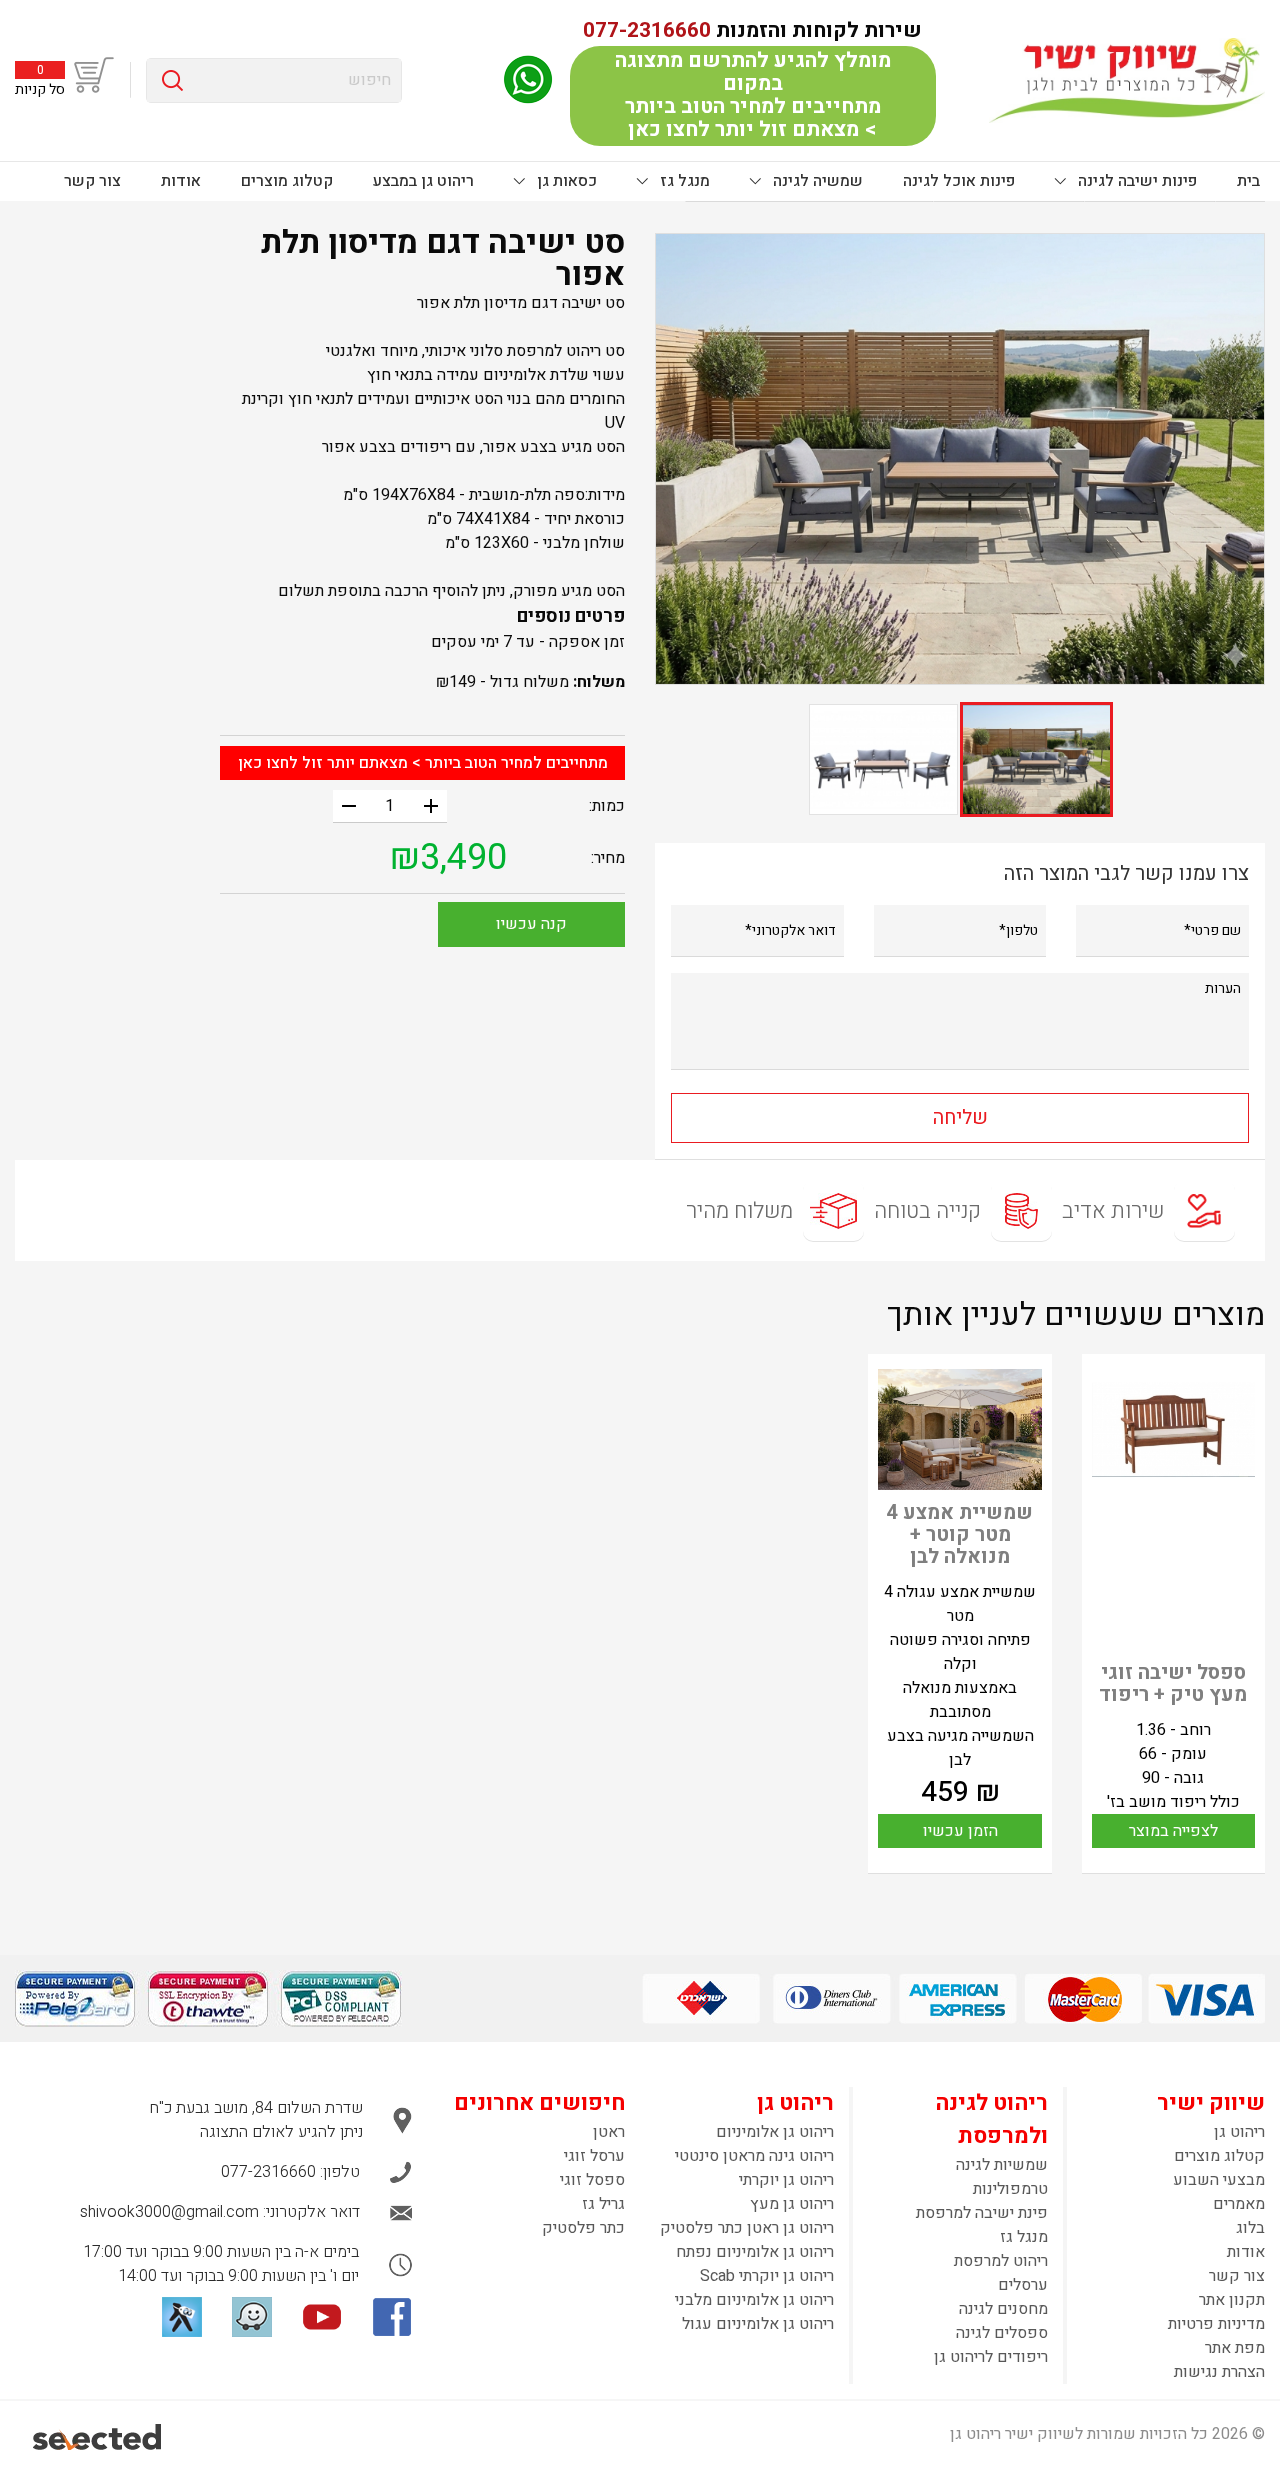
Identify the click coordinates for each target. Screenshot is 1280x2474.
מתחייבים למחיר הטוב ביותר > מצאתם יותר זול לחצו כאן (423, 763)
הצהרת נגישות (1219, 2372)
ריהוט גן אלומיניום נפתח (755, 2252)
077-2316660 (647, 30)
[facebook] (392, 2317)
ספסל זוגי (592, 2180)
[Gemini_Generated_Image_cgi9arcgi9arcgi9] (960, 459)
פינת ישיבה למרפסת (982, 2213)
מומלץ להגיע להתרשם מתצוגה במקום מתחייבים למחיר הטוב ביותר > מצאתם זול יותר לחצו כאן (753, 95)
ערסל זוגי (594, 2156)
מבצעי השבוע (1219, 2180)
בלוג (1250, 2228)
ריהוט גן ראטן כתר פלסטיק (747, 2228)
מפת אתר (1235, 2348)
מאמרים (1239, 2204)
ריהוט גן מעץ (792, 2204)
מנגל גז (683, 181)
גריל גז (603, 2204)
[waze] (252, 2317)
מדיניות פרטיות (1216, 2324)
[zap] (182, 2317)
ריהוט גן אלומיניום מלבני (754, 2300)
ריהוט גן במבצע (423, 181)
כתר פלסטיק (583, 2228)
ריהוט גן (1239, 2132)
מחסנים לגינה (1003, 2309)
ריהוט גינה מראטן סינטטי (754, 2156)
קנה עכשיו (531, 924)
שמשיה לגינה (816, 181)
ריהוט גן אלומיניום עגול (758, 2324)
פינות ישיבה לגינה (1135, 181)
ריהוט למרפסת (1001, 2261)
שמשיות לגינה (1002, 2165)
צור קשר (92, 181)
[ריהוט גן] (1127, 80)
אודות (181, 181)
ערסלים (1023, 2285)
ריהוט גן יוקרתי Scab (767, 2276)
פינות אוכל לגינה (959, 181)
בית (1248, 181)
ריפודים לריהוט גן (991, 2357)
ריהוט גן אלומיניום (775, 2132)
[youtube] (322, 2317)
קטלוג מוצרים (287, 181)
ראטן (609, 2132)
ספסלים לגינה (1002, 2333)
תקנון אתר (1232, 2300)
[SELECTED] (98, 2437)
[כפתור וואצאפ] (528, 80)
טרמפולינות (1010, 2189)
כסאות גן (565, 181)
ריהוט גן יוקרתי (786, 2180)
